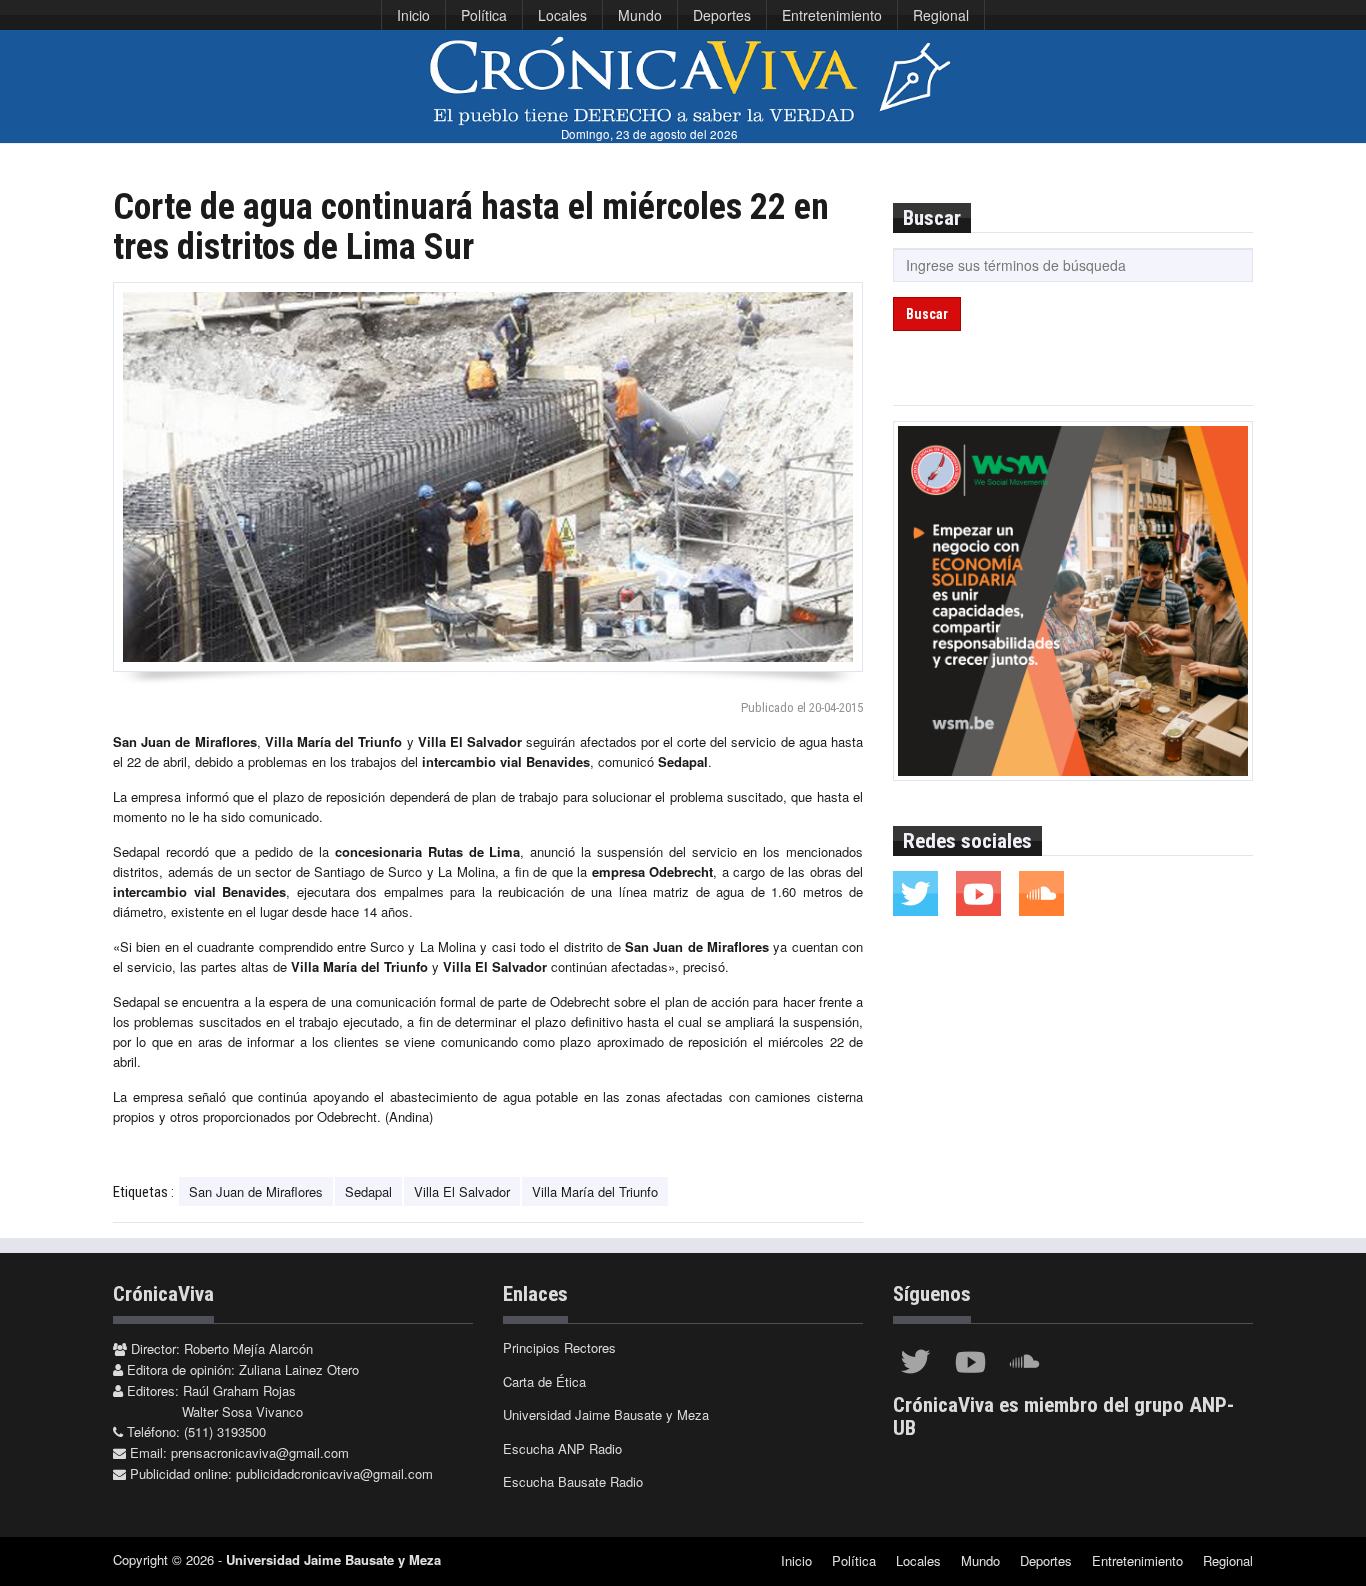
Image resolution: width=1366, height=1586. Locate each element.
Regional (941, 15)
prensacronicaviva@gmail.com (260, 1452)
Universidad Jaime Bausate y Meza (606, 1414)
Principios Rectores (559, 1347)
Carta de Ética (544, 1381)
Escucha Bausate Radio (573, 1481)
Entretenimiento (832, 15)
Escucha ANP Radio (562, 1448)
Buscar (927, 314)
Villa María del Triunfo (595, 1191)
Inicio (413, 15)
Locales (562, 15)
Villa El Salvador (462, 1191)
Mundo (640, 15)
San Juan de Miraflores (256, 1191)
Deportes (722, 15)
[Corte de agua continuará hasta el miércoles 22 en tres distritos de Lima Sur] (488, 477)
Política (484, 15)
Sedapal (368, 1191)
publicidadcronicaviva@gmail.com (334, 1473)
